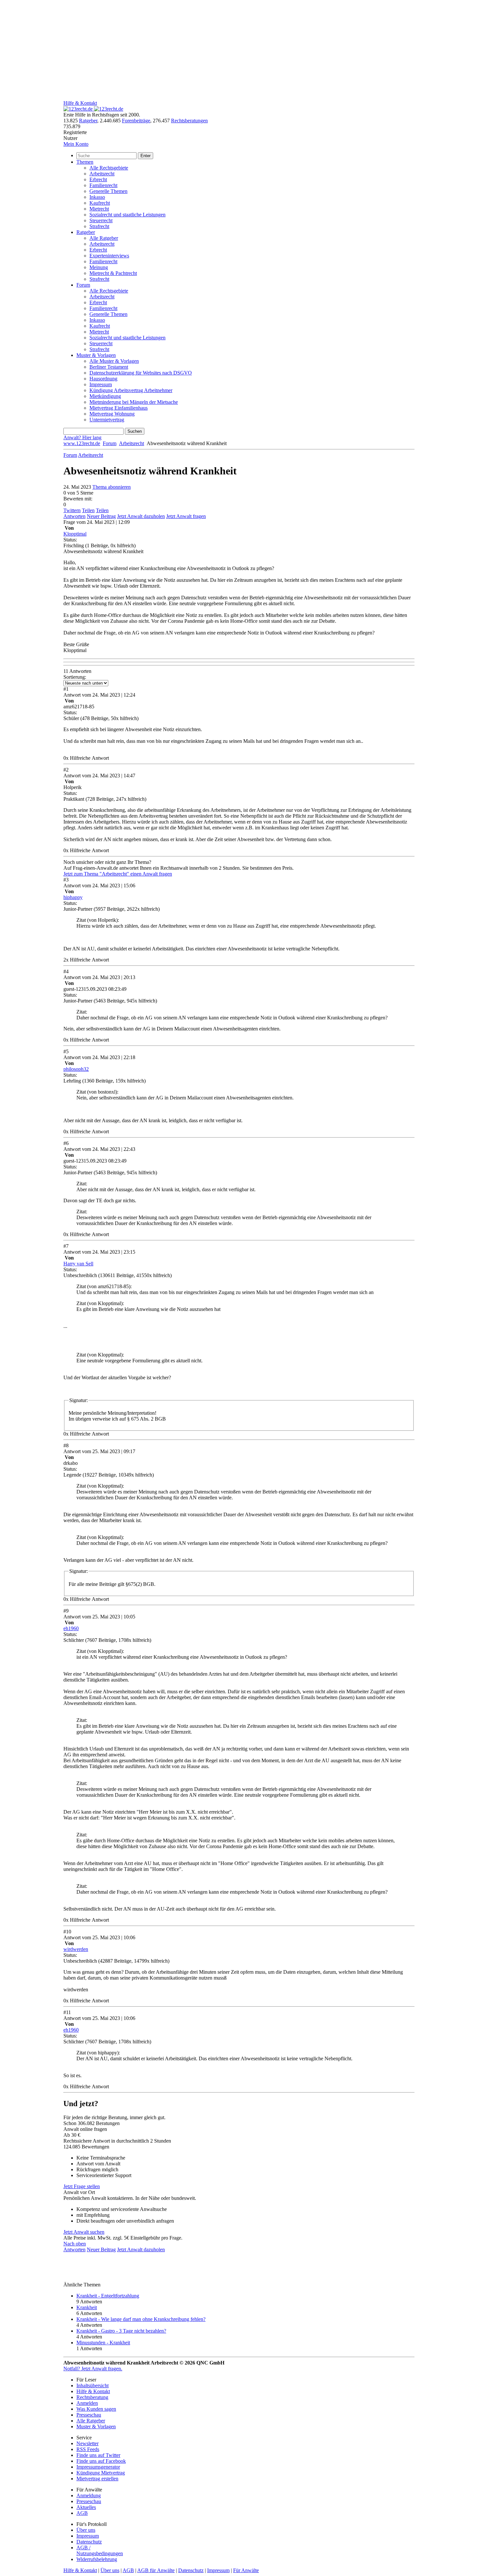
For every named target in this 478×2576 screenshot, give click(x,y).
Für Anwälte (246, 2570)
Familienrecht (103, 185)
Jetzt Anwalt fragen (186, 516)
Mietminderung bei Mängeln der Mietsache (134, 402)
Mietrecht (99, 209)
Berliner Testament (109, 367)
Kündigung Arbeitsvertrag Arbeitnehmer (131, 390)
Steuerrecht (101, 220)
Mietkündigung (105, 396)
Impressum (101, 384)
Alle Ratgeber (104, 238)
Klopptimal (75, 534)
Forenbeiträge (136, 121)
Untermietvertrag (107, 420)
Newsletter (87, 2443)
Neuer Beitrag (101, 516)
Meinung (99, 267)
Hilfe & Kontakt (80, 103)
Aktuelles (86, 2507)
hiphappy (73, 897)
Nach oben (75, 2244)
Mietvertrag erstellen (97, 2479)
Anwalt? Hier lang (82, 437)
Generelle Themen (108, 191)
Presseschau (89, 2415)
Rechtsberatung (92, 2397)
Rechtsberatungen (189, 121)
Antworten (74, 516)
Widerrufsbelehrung (97, 2559)
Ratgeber (88, 121)
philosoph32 (76, 1069)
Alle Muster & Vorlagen (114, 361)
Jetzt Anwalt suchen (84, 2232)
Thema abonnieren (112, 487)
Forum (83, 285)
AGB (82, 2513)
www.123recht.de (82, 443)
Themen (85, 162)
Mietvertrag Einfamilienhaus (119, 408)
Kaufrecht (100, 203)
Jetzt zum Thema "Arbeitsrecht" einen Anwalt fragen (118, 874)
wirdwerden (76, 1949)
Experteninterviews (109, 256)
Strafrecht (99, 226)
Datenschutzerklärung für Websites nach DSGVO (141, 373)
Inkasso (97, 197)
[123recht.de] (93, 109)
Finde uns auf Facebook (101, 2461)
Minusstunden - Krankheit (103, 2343)
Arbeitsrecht (102, 174)
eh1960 (71, 1628)
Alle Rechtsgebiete (109, 168)
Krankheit (87, 2307)
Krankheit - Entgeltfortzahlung (108, 2296)
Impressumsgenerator (98, 2467)
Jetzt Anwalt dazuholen (141, 516)
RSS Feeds (88, 2449)
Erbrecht (98, 179)
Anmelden (87, 2403)
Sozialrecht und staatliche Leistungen (127, 215)
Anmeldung (89, 2495)
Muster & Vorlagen (96, 355)
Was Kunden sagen (96, 2409)
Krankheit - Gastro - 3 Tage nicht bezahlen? (121, 2331)
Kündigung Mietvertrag (101, 2473)
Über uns (86, 2530)
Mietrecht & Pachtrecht (113, 273)
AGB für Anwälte (156, 2570)
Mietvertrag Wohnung (112, 414)
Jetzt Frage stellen (82, 2186)
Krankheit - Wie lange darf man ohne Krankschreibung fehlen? (141, 2319)
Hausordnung (103, 379)
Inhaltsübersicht (93, 2385)
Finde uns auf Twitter (98, 2455)
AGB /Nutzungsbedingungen (100, 2550)
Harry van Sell (78, 1264)
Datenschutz (89, 2542)
